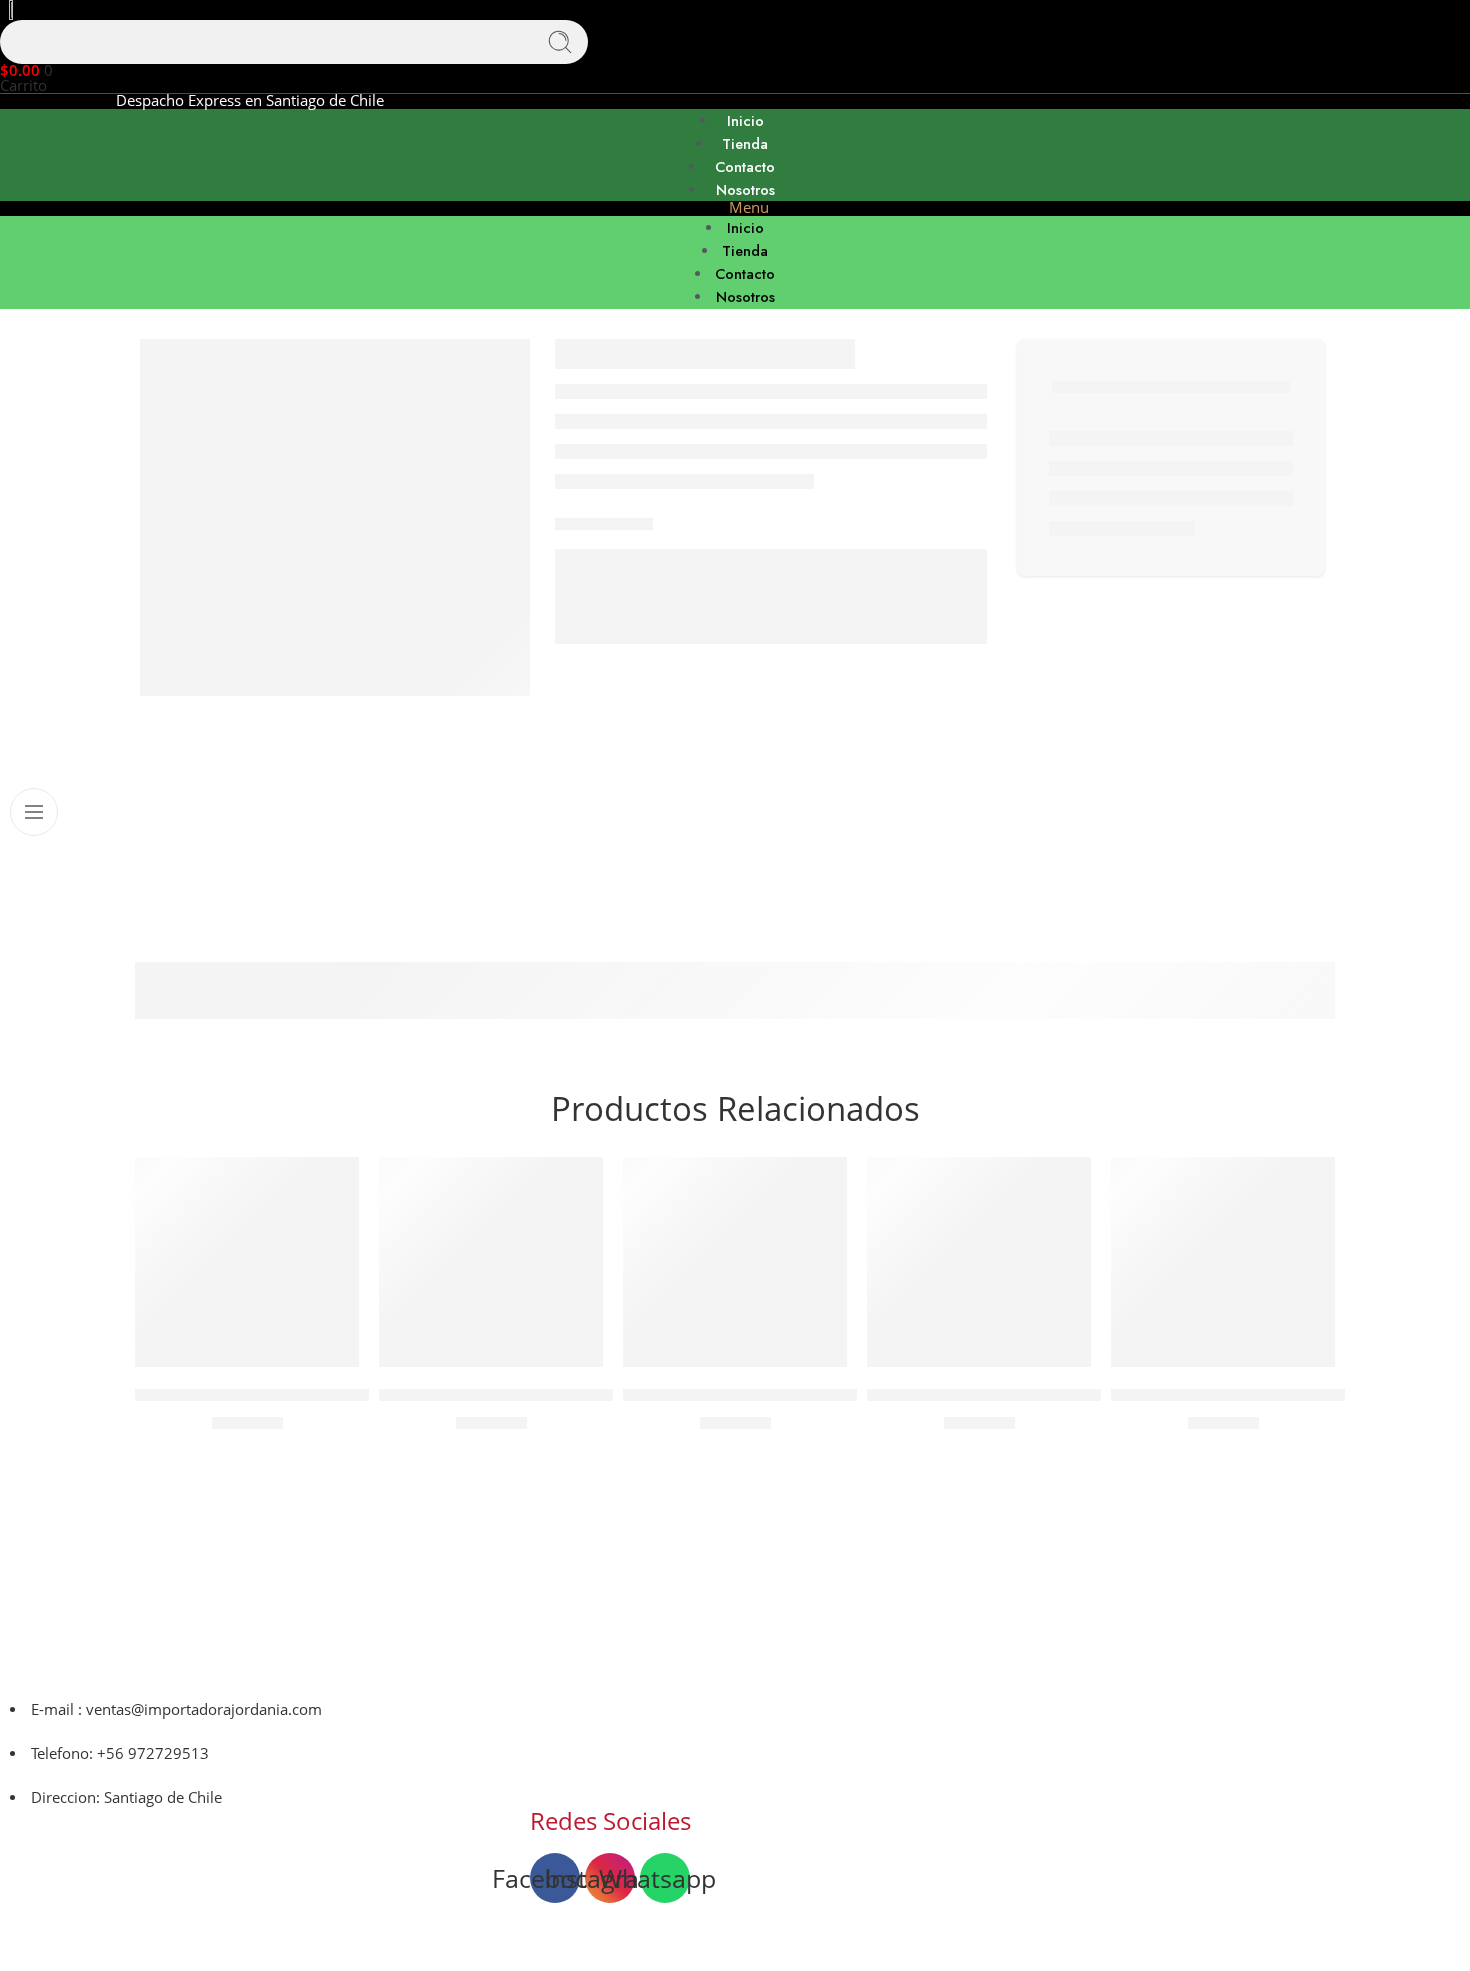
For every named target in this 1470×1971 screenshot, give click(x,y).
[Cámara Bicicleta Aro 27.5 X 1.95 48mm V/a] (247, 1262)
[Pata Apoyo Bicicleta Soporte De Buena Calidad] (1223, 1262)
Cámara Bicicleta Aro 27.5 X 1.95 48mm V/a (295, 1395)
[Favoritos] (330, 1185)
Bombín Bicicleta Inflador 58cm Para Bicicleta (1036, 1395)
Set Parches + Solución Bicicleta (741, 1395)
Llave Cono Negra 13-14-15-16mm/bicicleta (539, 1395)
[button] (735, 208)
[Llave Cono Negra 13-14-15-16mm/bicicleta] (491, 1262)
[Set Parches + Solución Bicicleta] (735, 1262)
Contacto (745, 166)
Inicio (745, 120)
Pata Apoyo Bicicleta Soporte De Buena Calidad (1288, 1395)
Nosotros (745, 189)
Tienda (745, 143)
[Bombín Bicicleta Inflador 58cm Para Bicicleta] (979, 1262)
